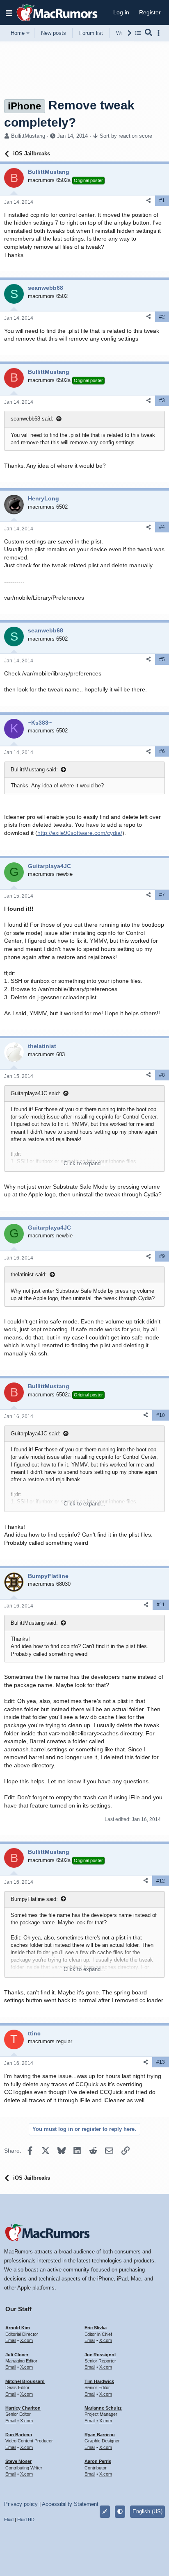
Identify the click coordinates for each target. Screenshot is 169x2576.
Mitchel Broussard (25, 2381)
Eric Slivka (96, 2328)
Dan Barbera (19, 2435)
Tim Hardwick (99, 2381)
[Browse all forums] (138, 33)
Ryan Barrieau (100, 2435)
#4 (162, 527)
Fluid (9, 2519)
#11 (161, 1605)
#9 (162, 1256)
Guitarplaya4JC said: (35, 1093)
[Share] (148, 201)
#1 (162, 200)
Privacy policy (21, 2504)
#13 (161, 2062)
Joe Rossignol (100, 2355)
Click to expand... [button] (84, 1163)
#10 (161, 1415)
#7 (162, 895)
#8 (162, 1075)
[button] (9, 13)
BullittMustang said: (34, 770)
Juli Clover (17, 2355)
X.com (26, 2340)
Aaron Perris (98, 2461)
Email (11, 2340)
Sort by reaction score (126, 136)
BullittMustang (28, 136)
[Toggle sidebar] (160, 33)
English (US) (147, 2511)
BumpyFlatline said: (34, 1899)
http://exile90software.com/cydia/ (80, 833)
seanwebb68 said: (32, 419)
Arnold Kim (18, 2328)
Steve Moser (18, 2461)
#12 (161, 1881)
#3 (162, 400)
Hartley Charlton (23, 2408)
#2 (162, 317)
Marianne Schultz (103, 2408)
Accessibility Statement (70, 2504)
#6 (162, 751)
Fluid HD (26, 2519)
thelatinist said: (29, 1274)
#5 (162, 659)
